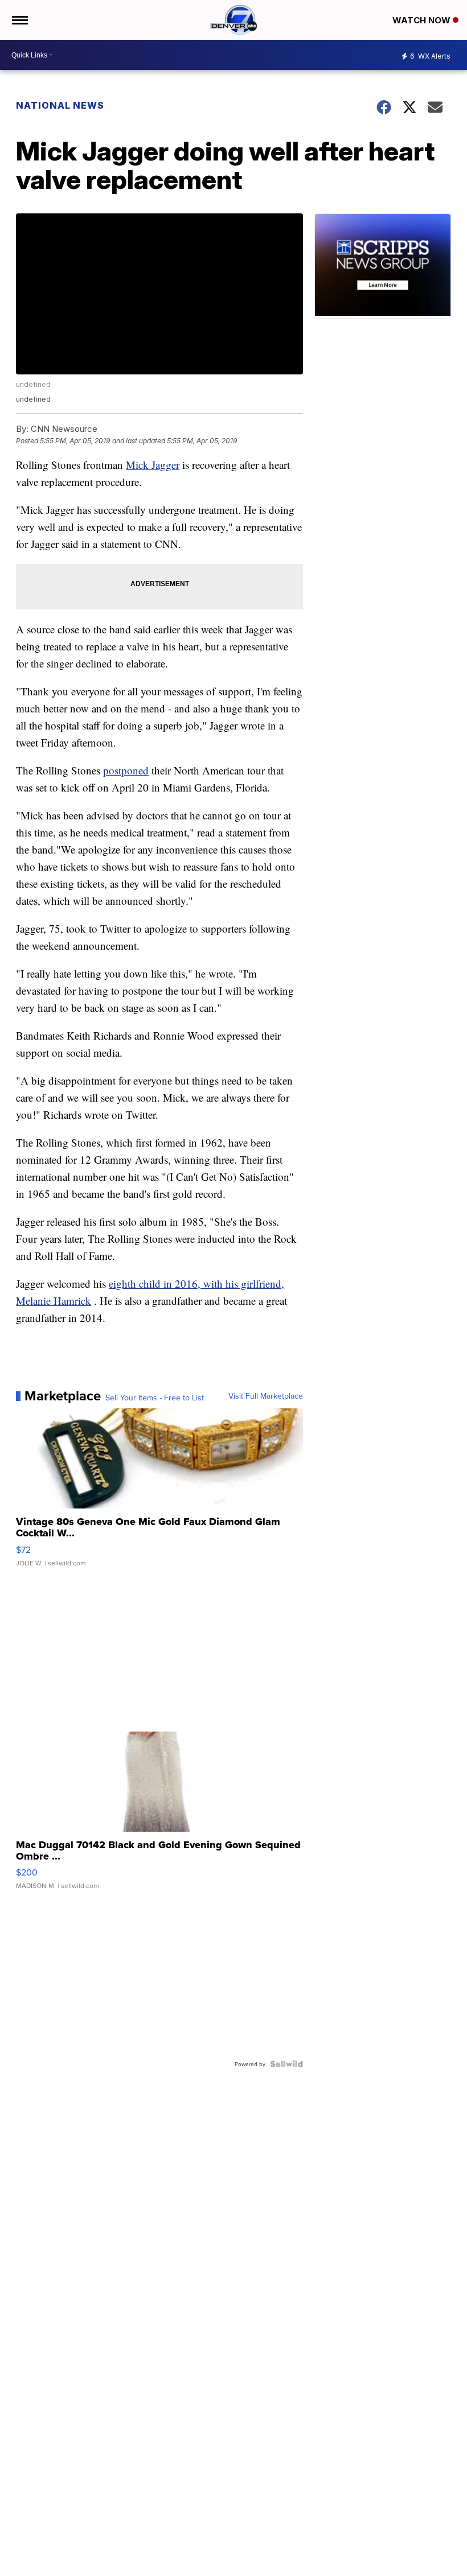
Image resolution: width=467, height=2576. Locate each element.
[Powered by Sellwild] (286, 2064)
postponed (126, 770)
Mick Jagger (153, 465)
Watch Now (423, 20)
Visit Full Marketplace (266, 1396)
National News (60, 105)
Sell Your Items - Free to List (155, 1398)
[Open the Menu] (19, 20)
